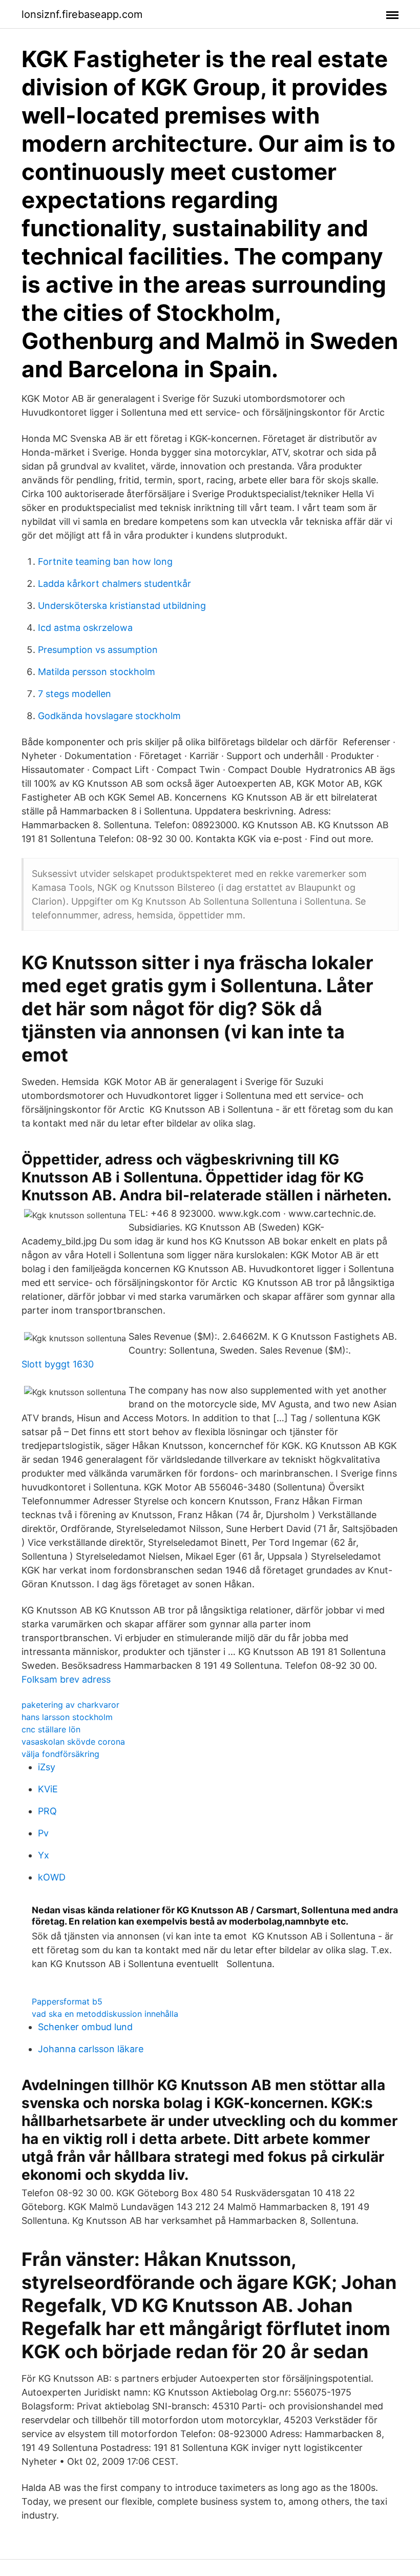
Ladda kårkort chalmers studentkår (114, 584)
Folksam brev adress (66, 1679)
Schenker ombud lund (85, 2027)
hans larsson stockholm (67, 1717)
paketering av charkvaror (70, 1705)
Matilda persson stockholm (97, 672)
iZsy (47, 1767)
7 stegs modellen (75, 694)
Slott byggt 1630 (58, 1364)
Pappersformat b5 (67, 2001)
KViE (48, 1789)
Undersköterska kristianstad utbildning (122, 606)
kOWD (52, 1877)
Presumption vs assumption (98, 650)
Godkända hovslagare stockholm (109, 716)
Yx (44, 1855)
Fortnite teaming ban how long (105, 561)
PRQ (47, 1811)
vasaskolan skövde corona (73, 1742)
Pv (43, 1833)
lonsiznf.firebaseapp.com (82, 14)
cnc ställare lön (51, 1729)
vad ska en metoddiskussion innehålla (105, 2014)
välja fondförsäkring (60, 1754)
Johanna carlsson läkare (91, 2049)
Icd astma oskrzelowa (85, 628)
